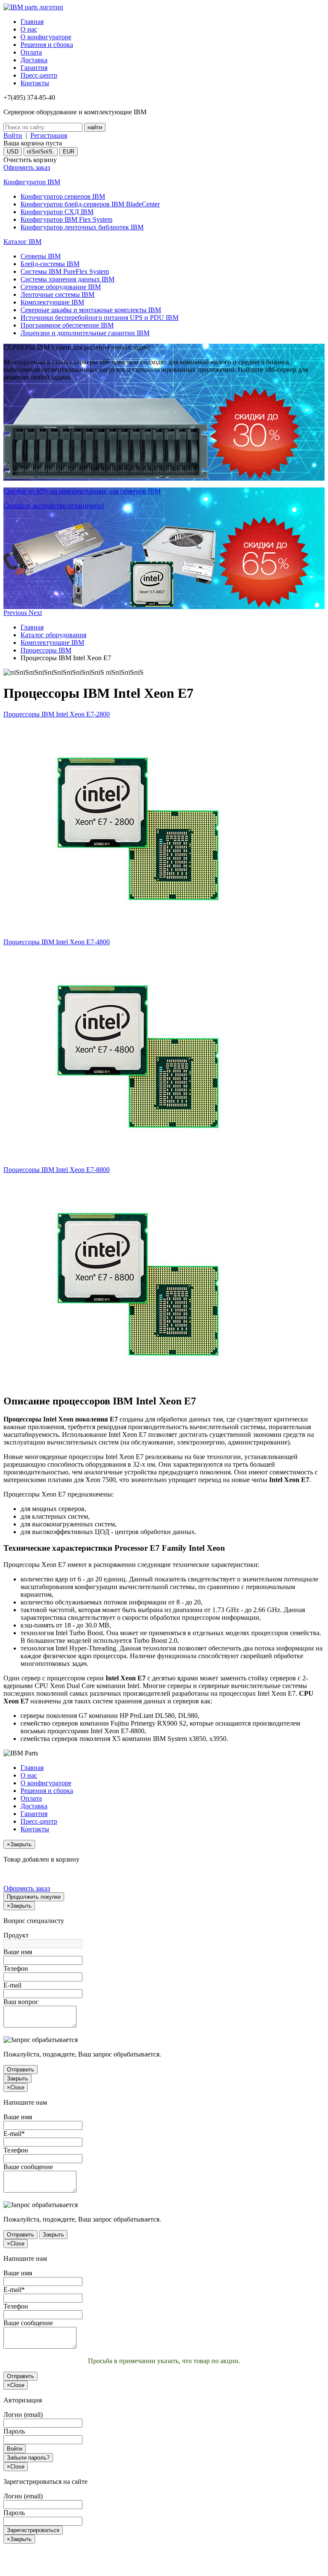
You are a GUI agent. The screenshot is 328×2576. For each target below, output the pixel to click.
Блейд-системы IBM (50, 264)
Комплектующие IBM (52, 302)
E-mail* (14, 2134)
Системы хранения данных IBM (67, 279)
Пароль (14, 2431)
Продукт (16, 1935)
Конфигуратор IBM (32, 182)
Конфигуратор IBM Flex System (66, 219)
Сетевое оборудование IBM (61, 287)
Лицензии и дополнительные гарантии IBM (85, 333)
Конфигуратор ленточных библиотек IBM (82, 227)
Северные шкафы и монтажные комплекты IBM (91, 310)
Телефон (16, 1968)
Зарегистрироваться (33, 2530)
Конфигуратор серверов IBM (63, 196)
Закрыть (18, 2078)
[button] (16, 613)
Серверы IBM (41, 256)
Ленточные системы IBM (57, 294)
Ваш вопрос (21, 2002)
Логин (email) (23, 2415)
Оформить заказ (27, 167)
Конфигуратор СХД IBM (57, 212)
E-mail (12, 1985)
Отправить (20, 2070)
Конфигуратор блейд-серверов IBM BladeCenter (90, 204)
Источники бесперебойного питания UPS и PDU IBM (100, 318)
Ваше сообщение (28, 2167)
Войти (13, 135)
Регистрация (49, 135)
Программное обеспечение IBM (67, 325)
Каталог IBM (22, 242)
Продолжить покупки (34, 1897)
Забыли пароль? (28, 2458)
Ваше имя (18, 1952)
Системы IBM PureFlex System (65, 271)
